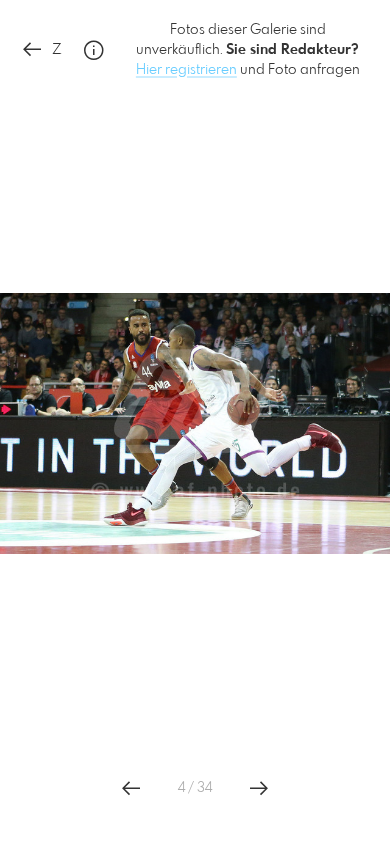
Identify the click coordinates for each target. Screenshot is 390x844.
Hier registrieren (186, 70)
